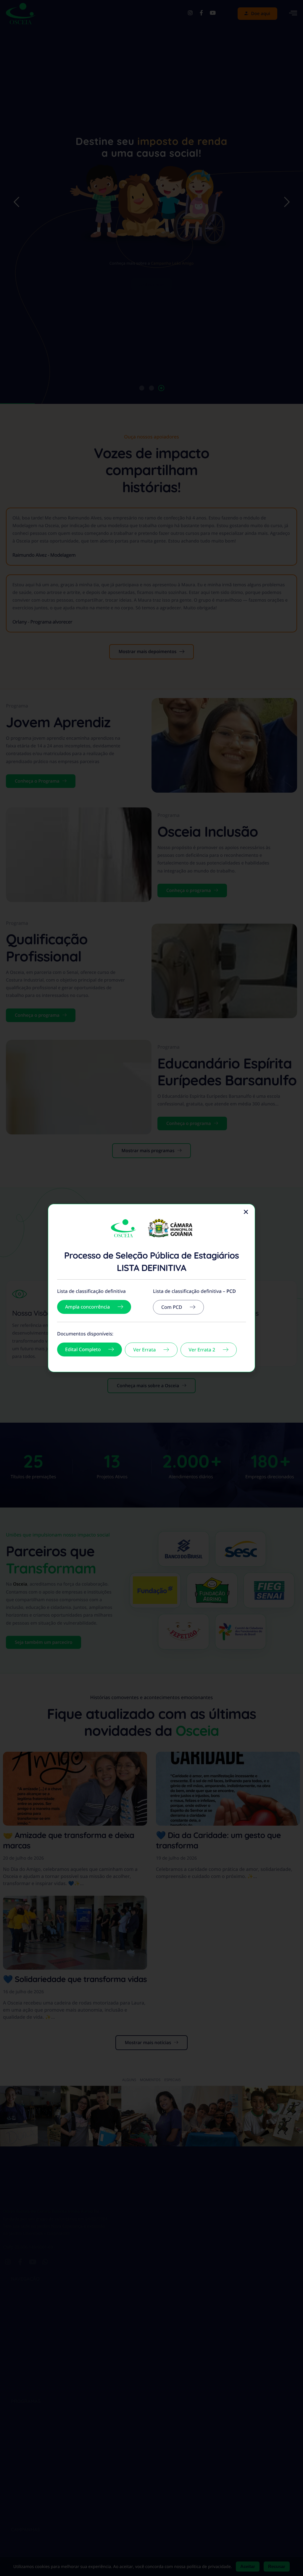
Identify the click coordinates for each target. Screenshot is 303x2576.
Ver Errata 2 (202, 1350)
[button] (246, 1212)
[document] (151, 1288)
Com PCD (172, 1307)
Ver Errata (144, 1350)
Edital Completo (83, 1349)
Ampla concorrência (87, 1307)
